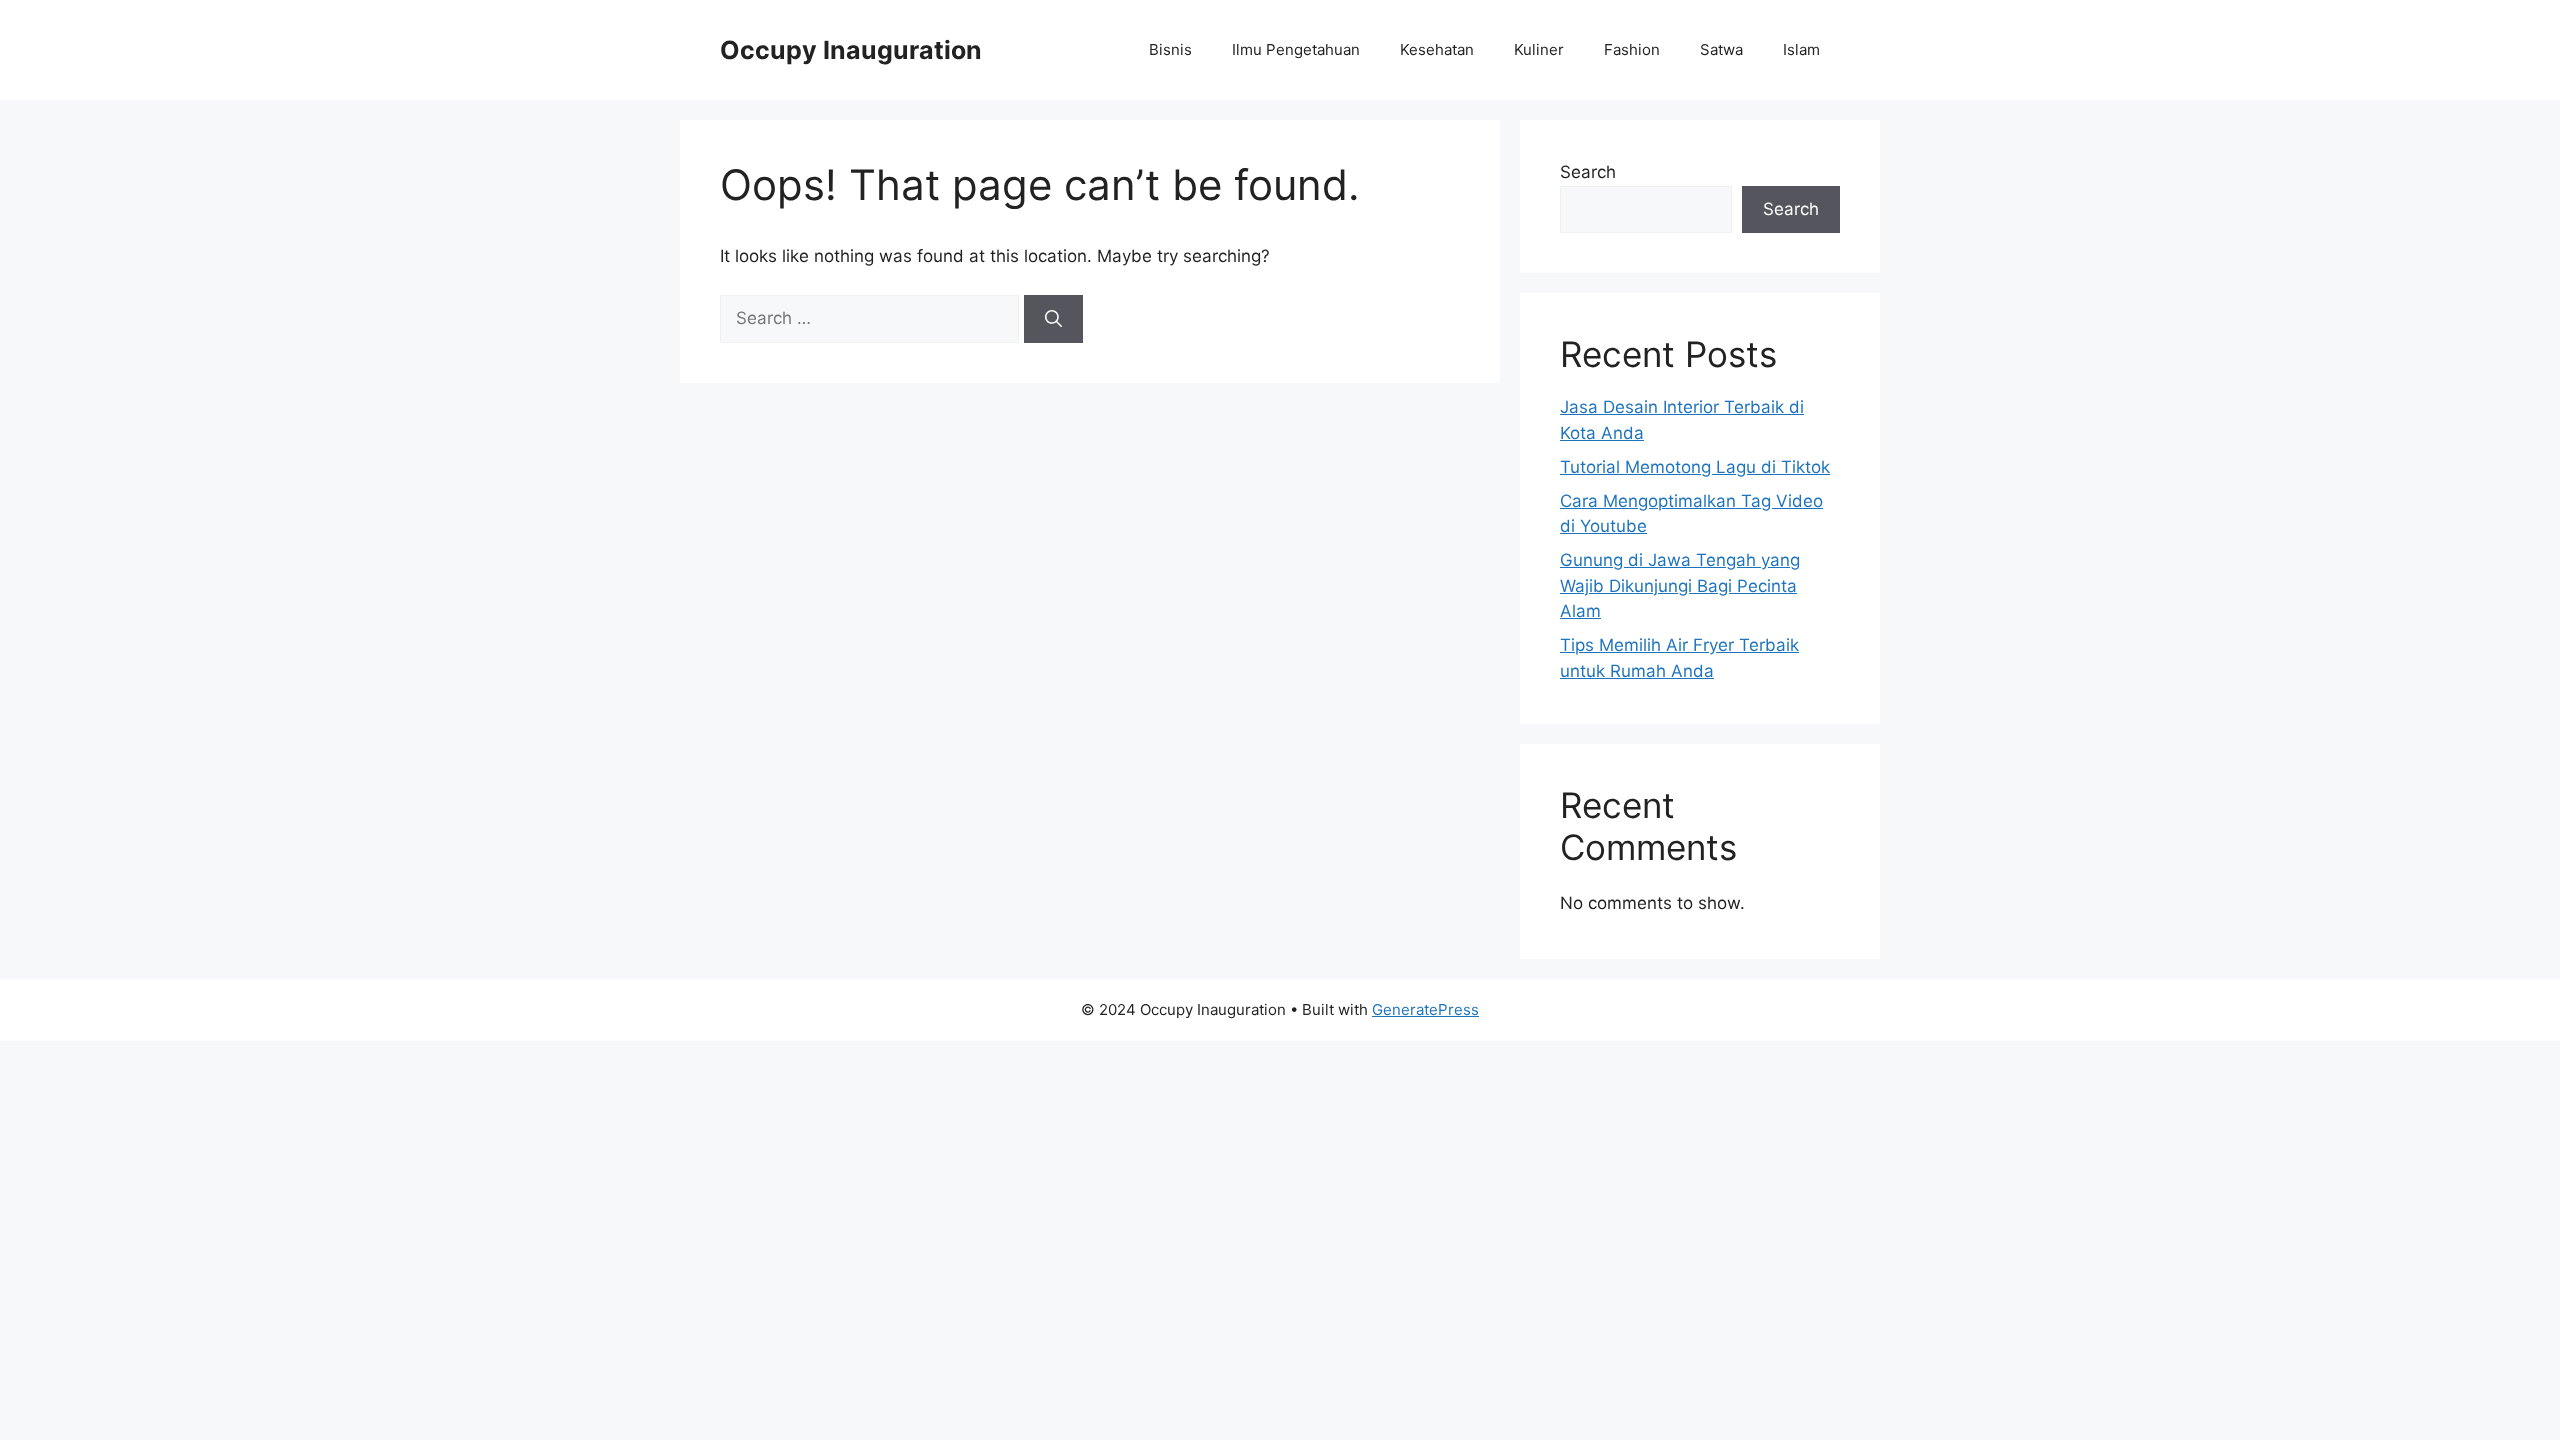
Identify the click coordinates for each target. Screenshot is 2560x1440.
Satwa (1721, 49)
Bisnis (1170, 49)
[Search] (1053, 319)
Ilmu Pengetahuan (1296, 49)
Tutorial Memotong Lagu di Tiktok (1695, 467)
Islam (1801, 49)
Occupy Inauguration (851, 50)
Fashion (1632, 49)
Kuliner (1539, 49)
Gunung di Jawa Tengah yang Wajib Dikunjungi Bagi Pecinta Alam (1680, 585)
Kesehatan (1437, 49)
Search (1588, 172)
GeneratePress (1425, 1009)
